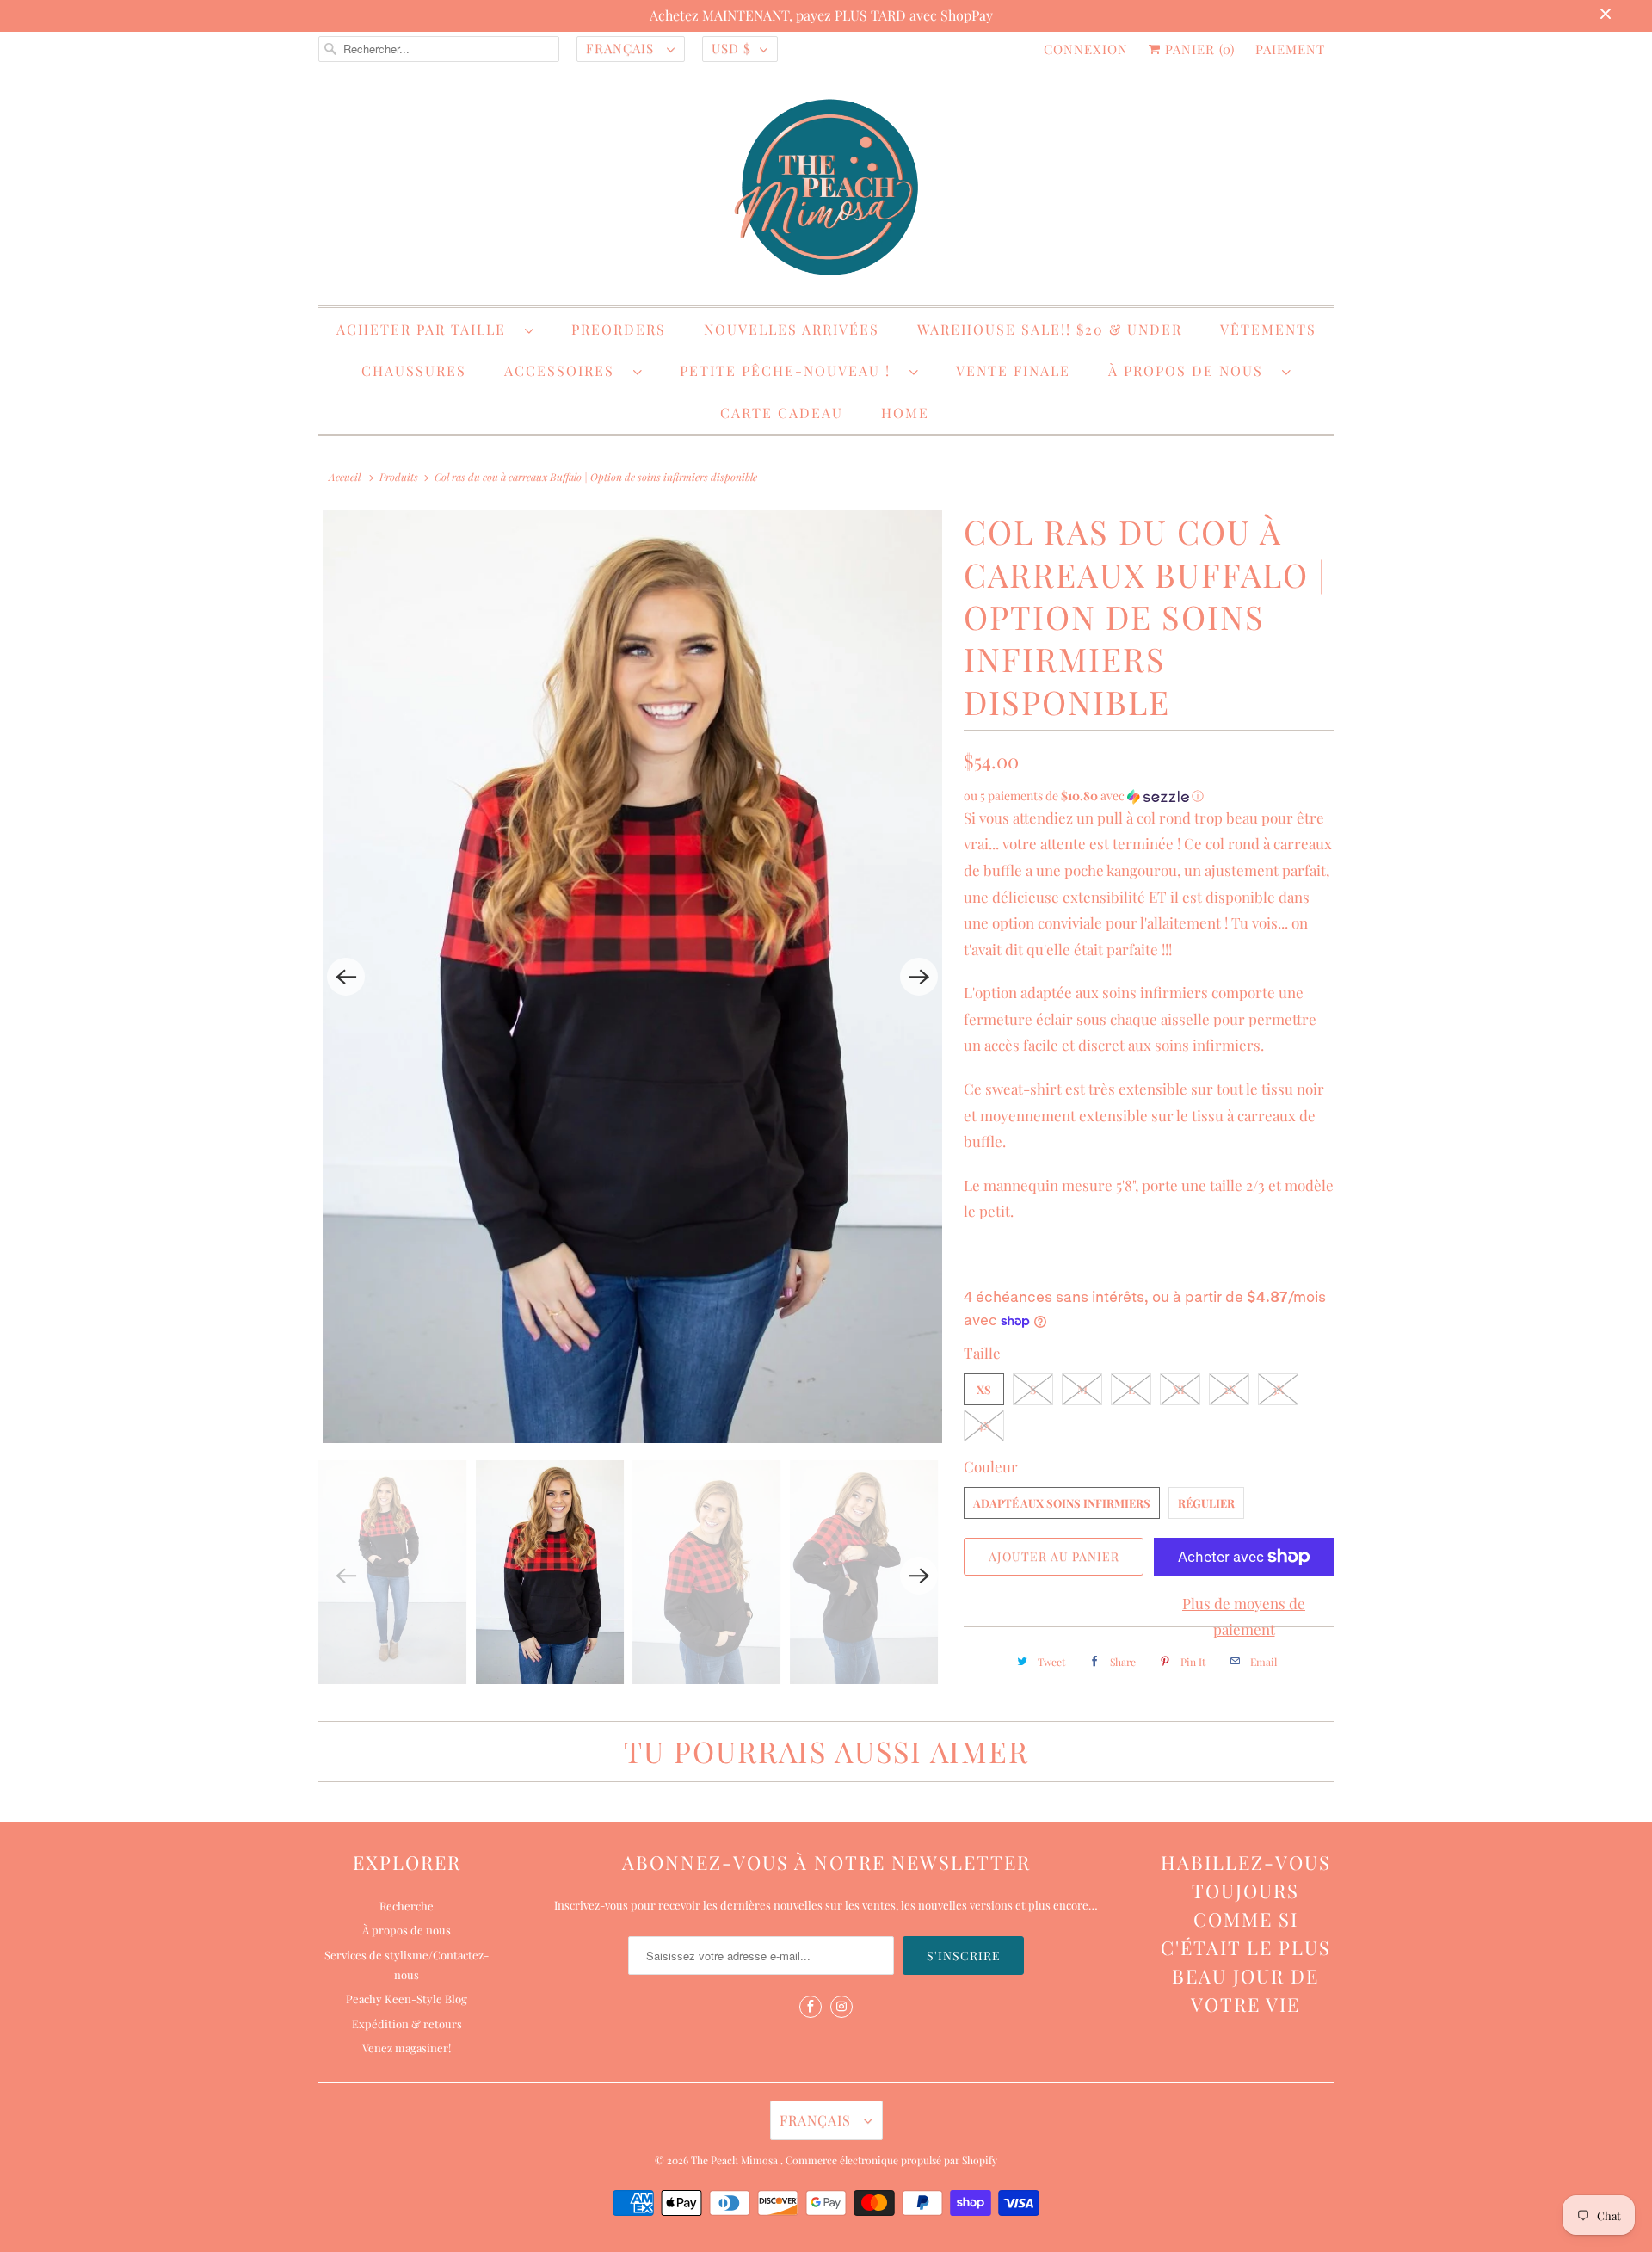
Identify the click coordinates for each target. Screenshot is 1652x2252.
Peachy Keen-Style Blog (407, 1999)
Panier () (1198, 49)
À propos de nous (1191, 370)
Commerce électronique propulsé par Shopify (891, 2160)
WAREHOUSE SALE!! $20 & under (1050, 329)
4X (984, 1425)
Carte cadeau (782, 413)
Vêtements (1268, 329)
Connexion (1086, 49)
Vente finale (1013, 370)
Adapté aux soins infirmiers (1062, 1503)
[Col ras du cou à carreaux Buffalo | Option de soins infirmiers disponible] (632, 977)
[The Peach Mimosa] (826, 190)
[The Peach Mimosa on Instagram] (841, 2007)
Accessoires (564, 370)
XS (984, 1389)
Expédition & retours (407, 2024)
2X (1230, 1389)
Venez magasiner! (407, 2048)
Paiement (1290, 49)
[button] (1149, 796)
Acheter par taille (426, 329)
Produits (399, 477)
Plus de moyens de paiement (1244, 1617)
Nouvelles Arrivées (792, 329)
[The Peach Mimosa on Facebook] (811, 2007)
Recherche (407, 1906)
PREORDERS (619, 329)
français (622, 48)
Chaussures (414, 370)
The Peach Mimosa (736, 2160)
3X (1278, 1389)
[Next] (919, 977)
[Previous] (346, 977)
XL (1180, 1389)
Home (905, 413)
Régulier (1206, 1503)
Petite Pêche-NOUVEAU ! (790, 370)
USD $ (731, 48)
